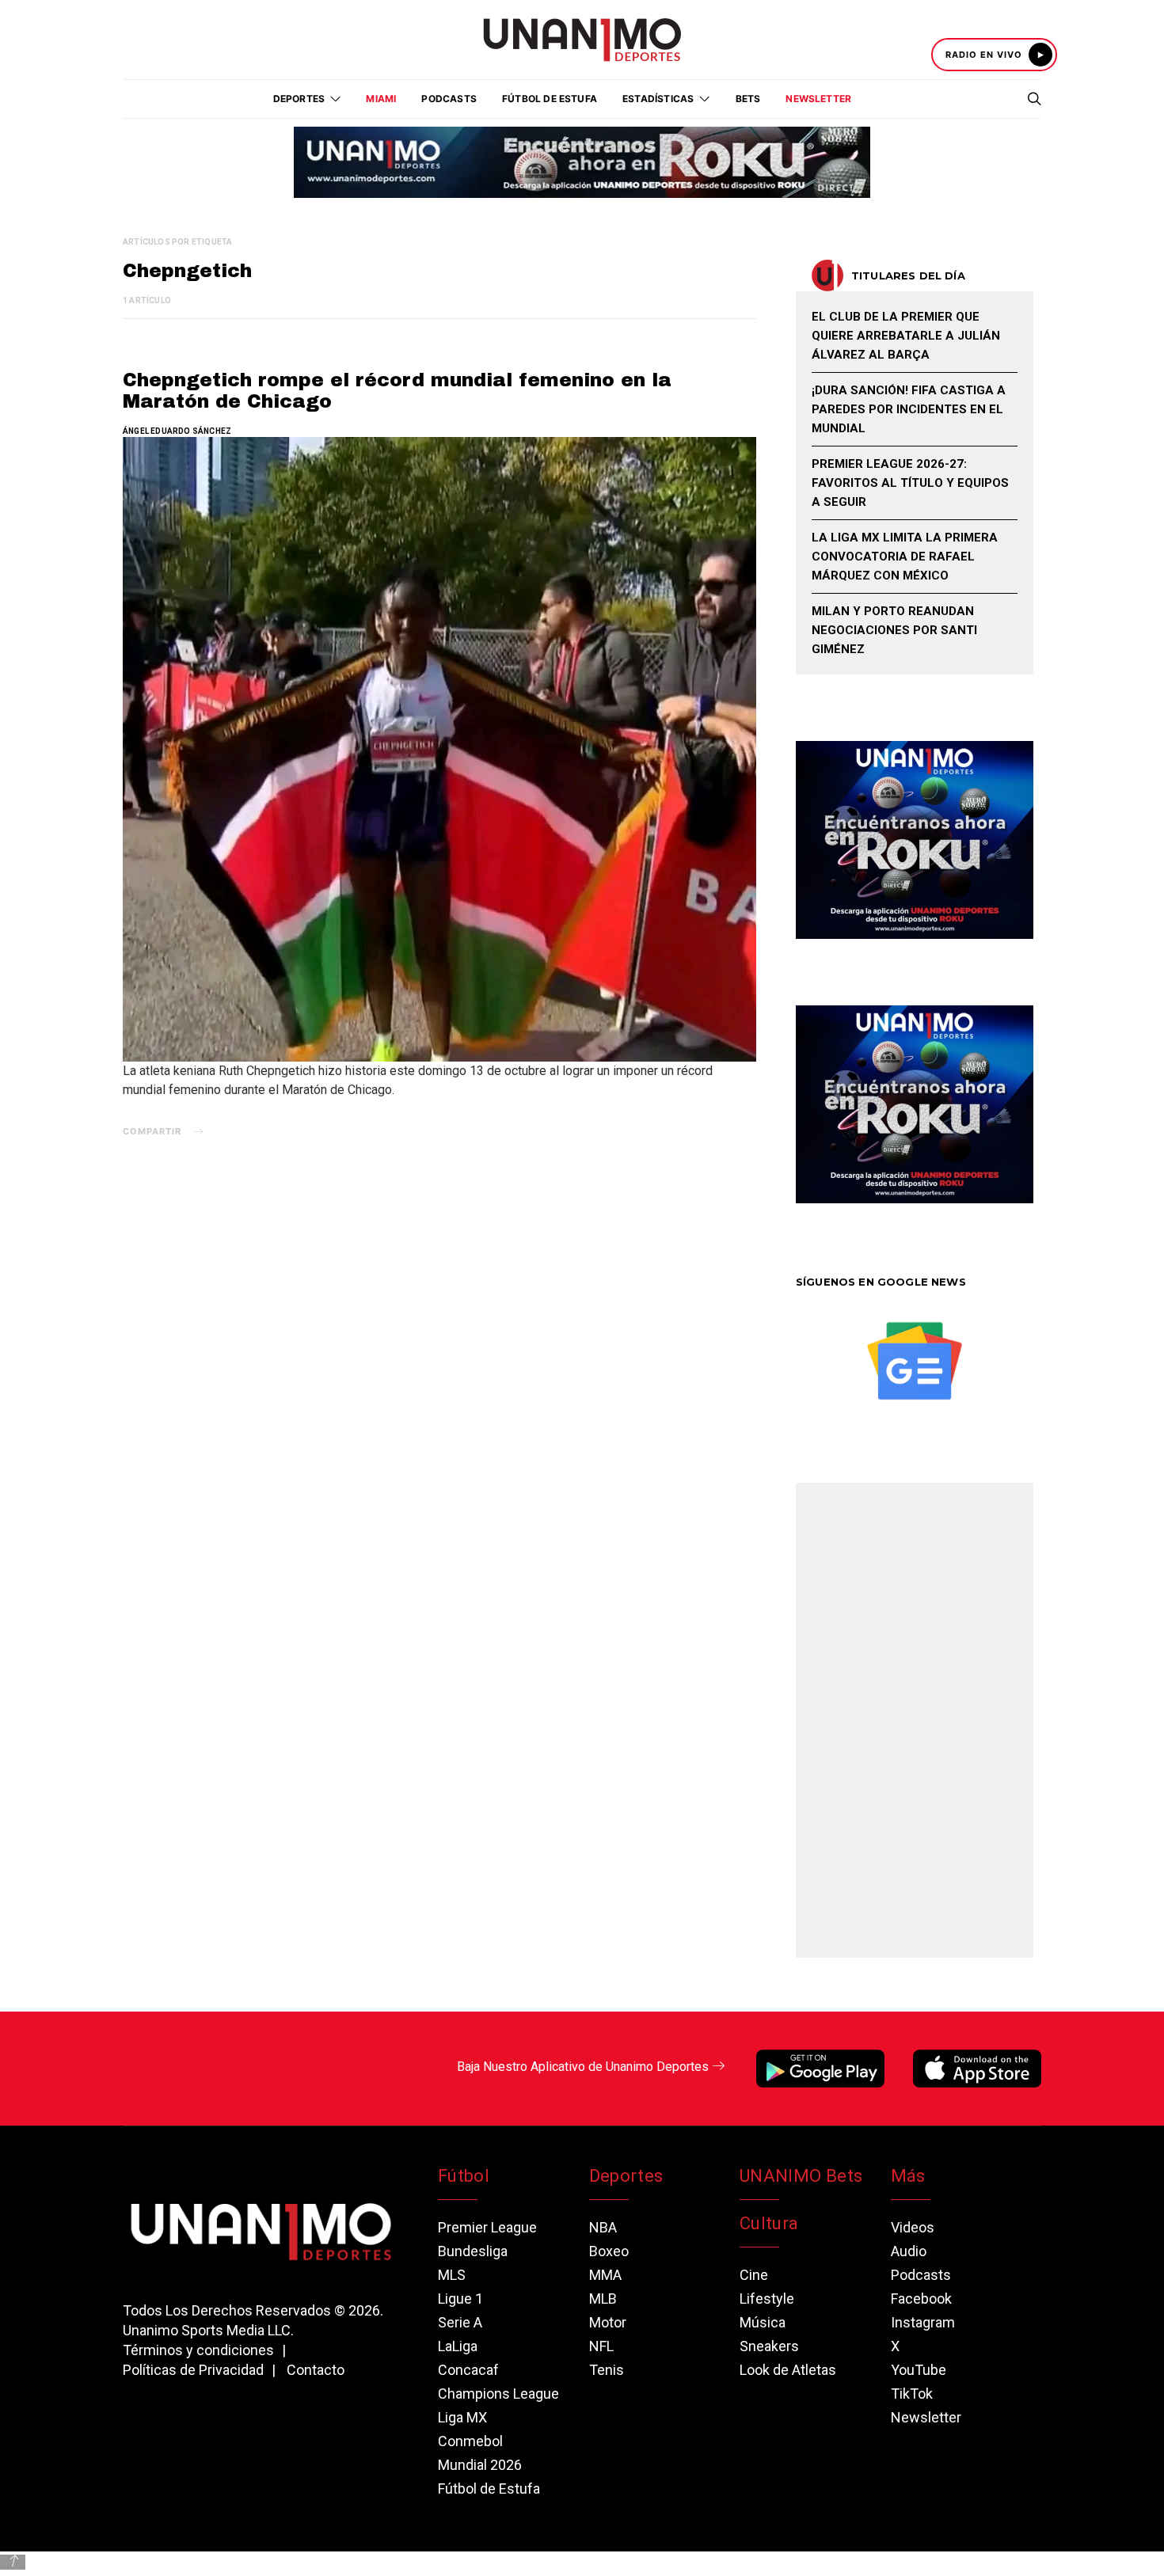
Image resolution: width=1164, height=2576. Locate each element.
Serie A (460, 2322)
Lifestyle (767, 2299)
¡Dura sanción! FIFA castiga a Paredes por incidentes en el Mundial (909, 409)
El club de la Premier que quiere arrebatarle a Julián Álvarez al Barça (906, 336)
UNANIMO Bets (801, 2176)
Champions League (498, 2394)
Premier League (487, 2227)
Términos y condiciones (198, 2350)
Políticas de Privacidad (193, 2370)
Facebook (921, 2299)
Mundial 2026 (480, 2465)
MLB (603, 2299)
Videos (913, 2227)
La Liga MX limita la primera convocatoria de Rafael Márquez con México (905, 557)
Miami (381, 99)
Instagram (923, 2322)
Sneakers (769, 2346)
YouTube (919, 2370)
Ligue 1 (460, 2299)
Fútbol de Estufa (550, 99)
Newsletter (818, 99)
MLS (452, 2275)
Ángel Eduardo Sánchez (177, 431)
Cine (754, 2275)
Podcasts (449, 99)
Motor (608, 2322)
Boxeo (609, 2251)
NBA (603, 2227)
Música (763, 2322)
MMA (605, 2275)
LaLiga (458, 2346)
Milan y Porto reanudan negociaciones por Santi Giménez (894, 630)
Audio (909, 2251)
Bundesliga (473, 2251)
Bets (748, 99)
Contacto (316, 2370)
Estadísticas (658, 99)
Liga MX (462, 2417)
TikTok (912, 2394)
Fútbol (464, 2176)
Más (908, 2176)
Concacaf (468, 2370)
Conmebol (470, 2441)
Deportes (626, 2176)
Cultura (769, 2223)
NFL (601, 2346)
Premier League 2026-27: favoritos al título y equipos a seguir (910, 483)
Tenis (607, 2370)
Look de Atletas (788, 2370)
